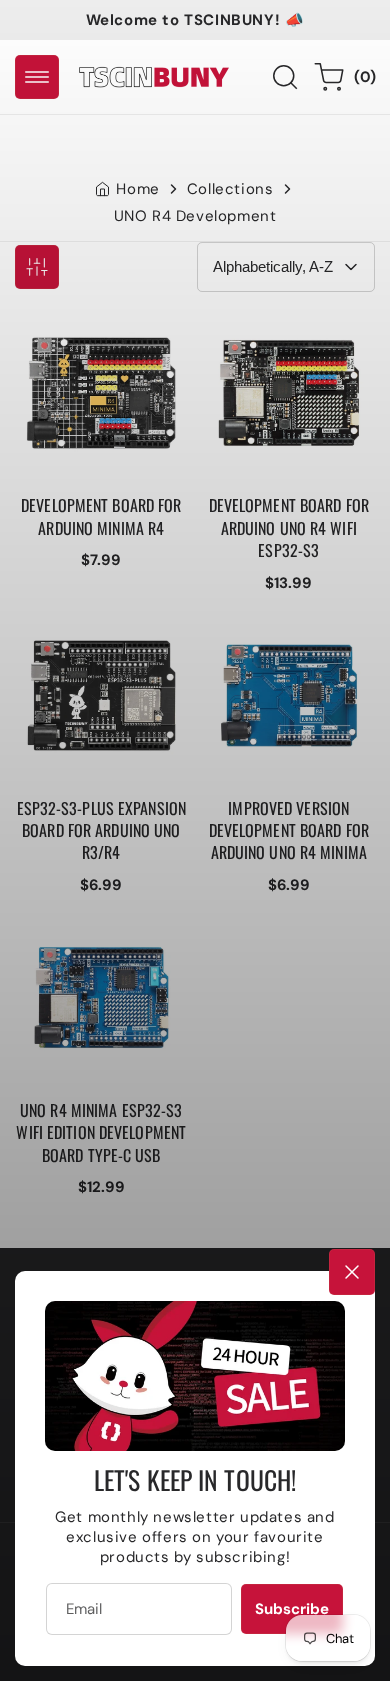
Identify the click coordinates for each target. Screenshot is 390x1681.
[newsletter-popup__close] (352, 1272)
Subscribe (292, 1609)
